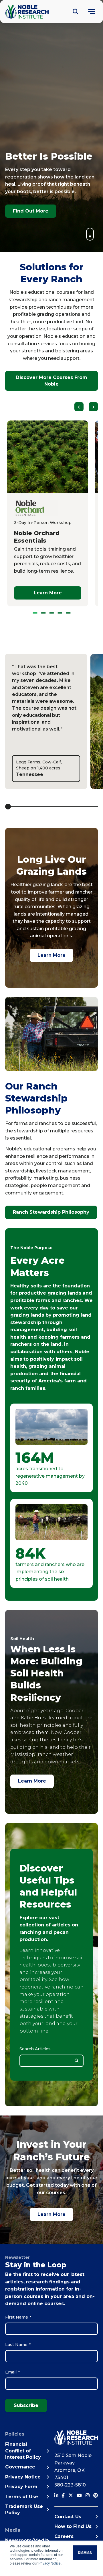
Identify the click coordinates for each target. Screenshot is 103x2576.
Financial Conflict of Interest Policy (23, 2451)
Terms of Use (22, 2497)
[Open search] (76, 12)
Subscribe (26, 2405)
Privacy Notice (49, 2563)
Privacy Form (21, 2487)
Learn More (51, 955)
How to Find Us (73, 2526)
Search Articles (35, 2049)
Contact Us (68, 2517)
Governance (20, 2467)
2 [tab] (43, 613)
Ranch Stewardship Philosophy (51, 1212)
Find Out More (31, 211)
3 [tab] (52, 613)
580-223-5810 (70, 2485)
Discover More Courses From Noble (51, 381)
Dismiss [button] (85, 2553)
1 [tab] (35, 613)
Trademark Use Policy (24, 2509)
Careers (64, 2536)
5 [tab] (68, 613)
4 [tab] (60, 613)
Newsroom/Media (27, 2540)
